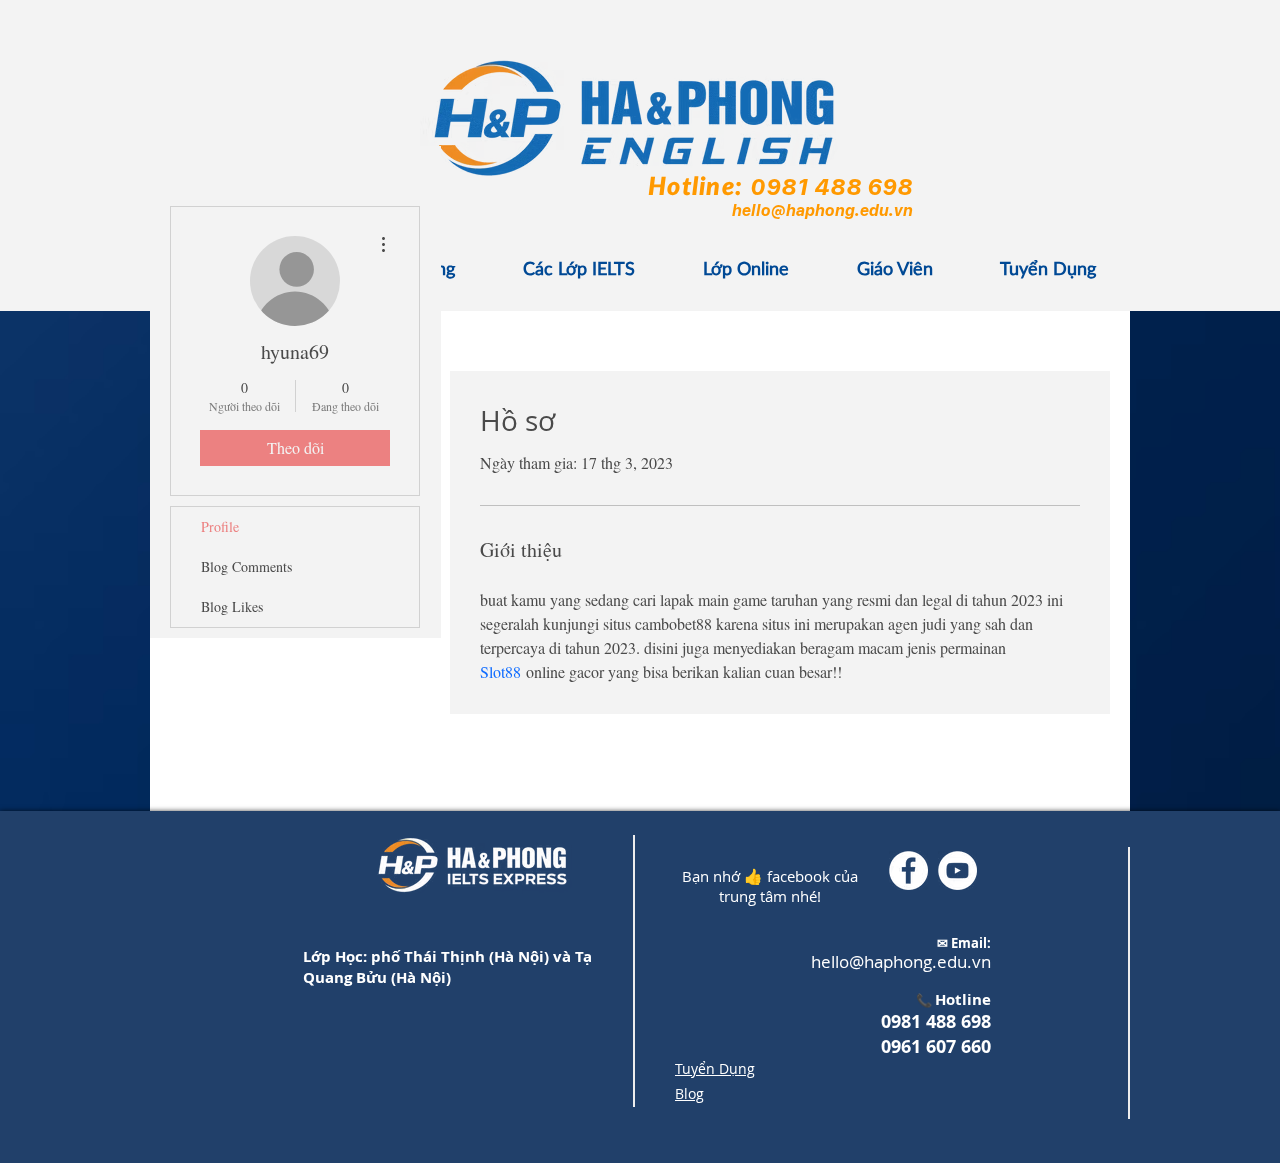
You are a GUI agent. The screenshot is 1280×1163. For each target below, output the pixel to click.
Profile (220, 526)
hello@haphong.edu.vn (821, 210)
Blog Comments (246, 566)
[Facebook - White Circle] (908, 870)
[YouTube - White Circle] (957, 870)
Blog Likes (232, 606)
